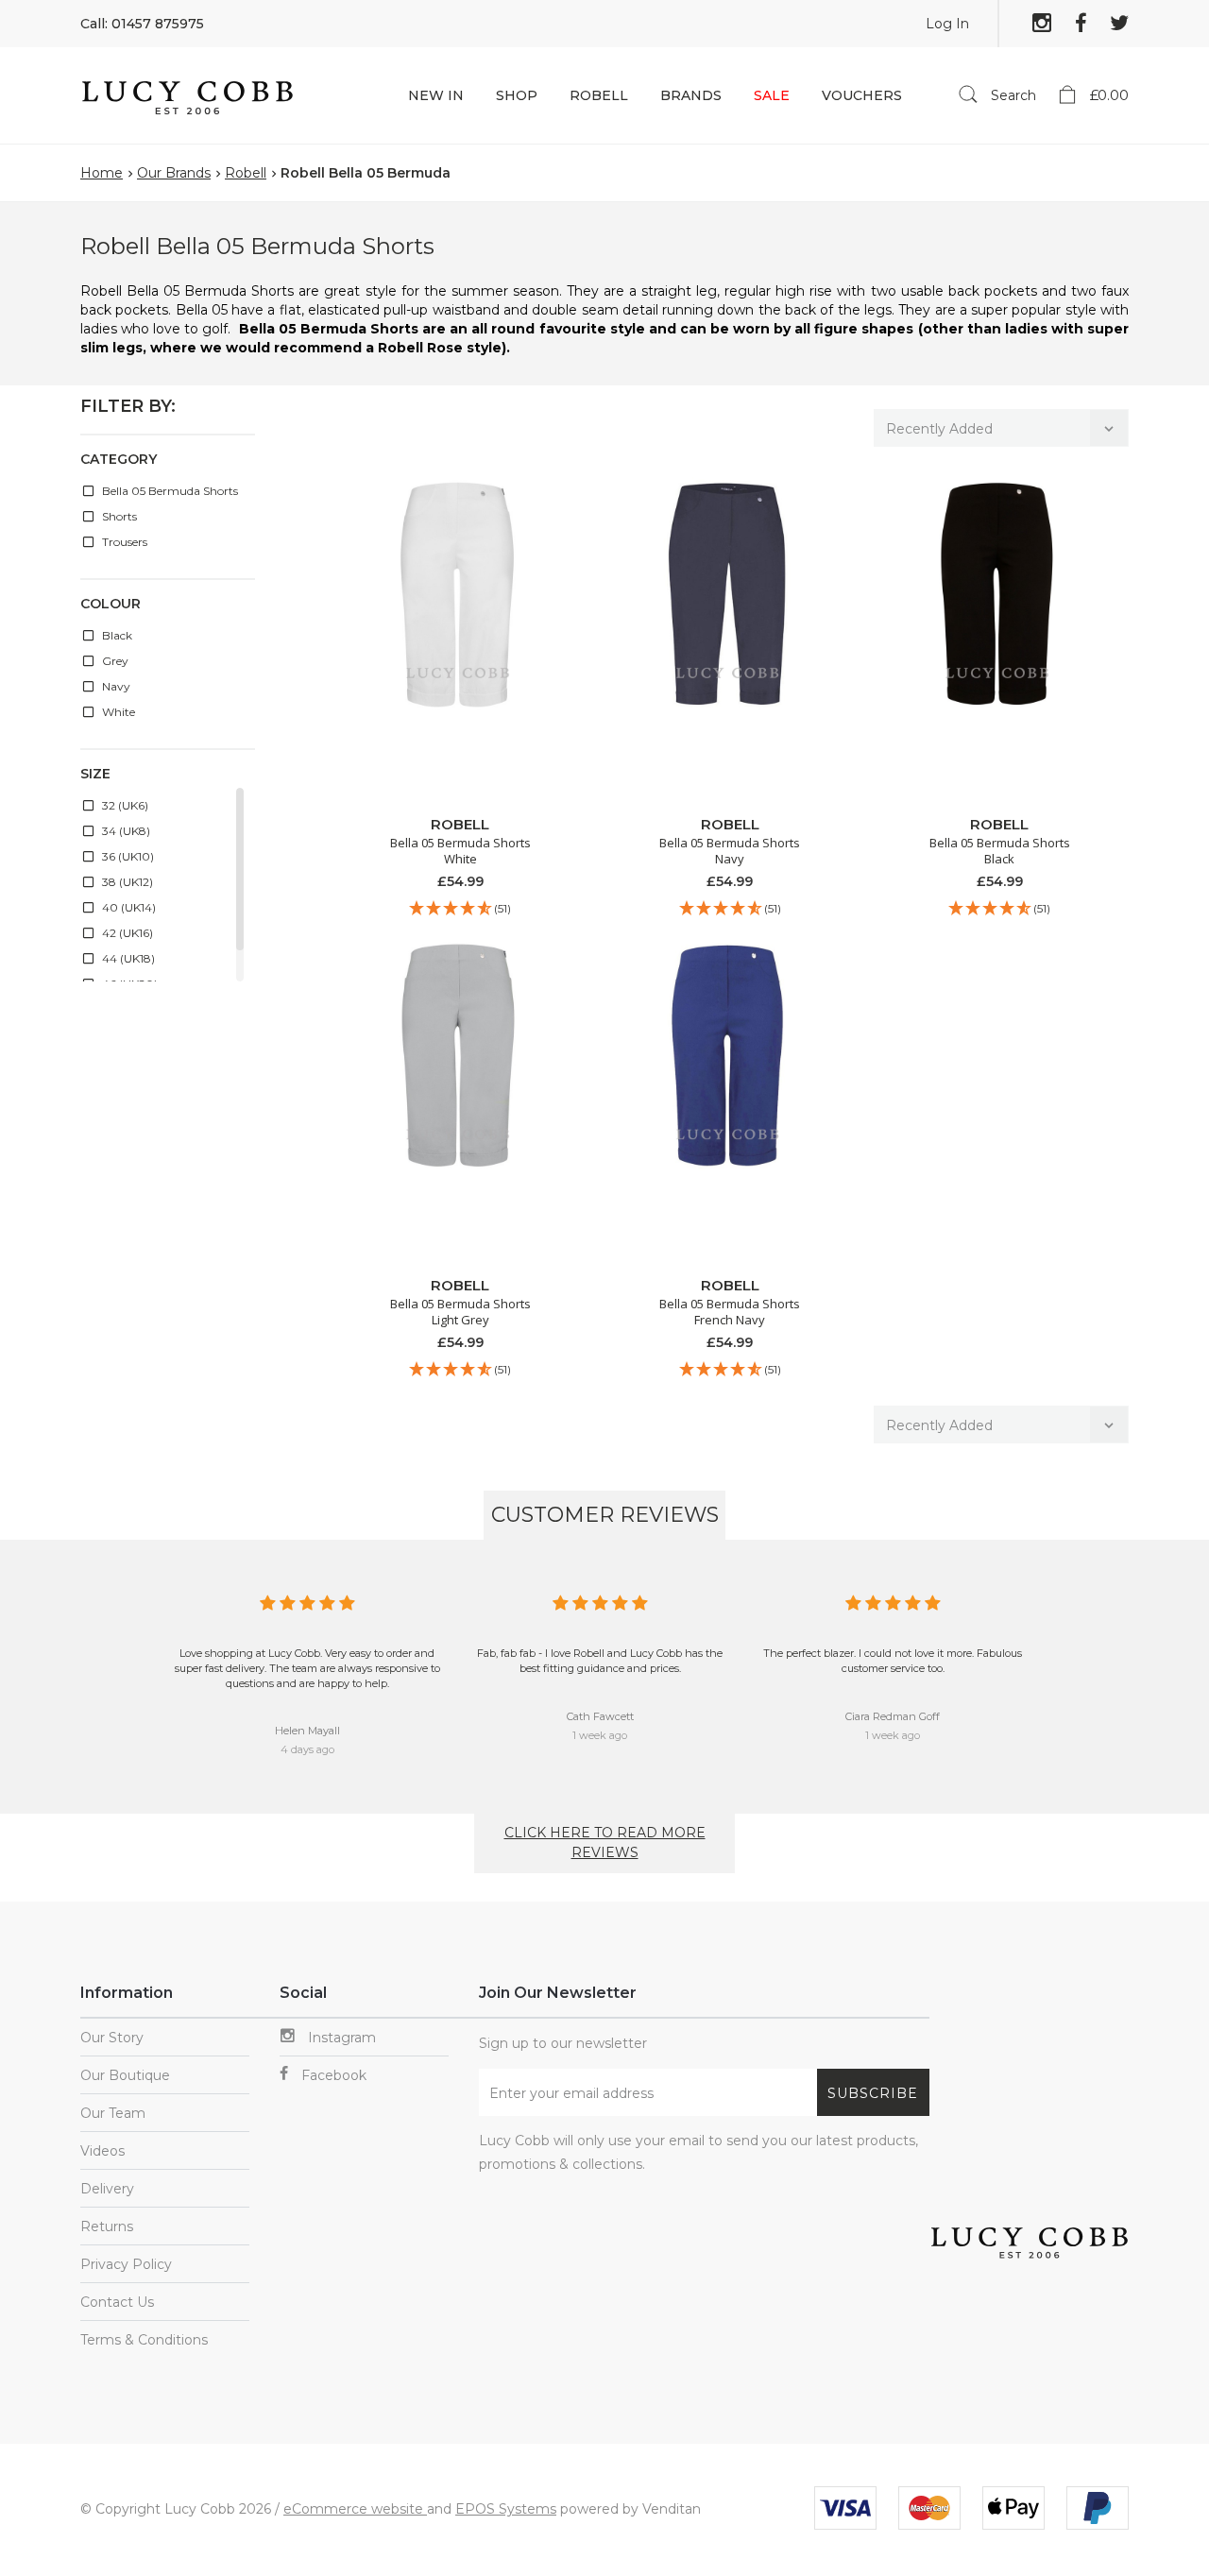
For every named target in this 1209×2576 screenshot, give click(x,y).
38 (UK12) (126, 882)
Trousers (123, 542)
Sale (772, 95)
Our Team (113, 2113)
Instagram (340, 2038)
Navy (115, 686)
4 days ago (307, 1749)
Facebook (332, 2075)
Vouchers (862, 95)
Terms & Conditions (144, 2340)
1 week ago (600, 1735)
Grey (114, 661)
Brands (691, 95)
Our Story (112, 2038)
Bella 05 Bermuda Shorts (169, 491)
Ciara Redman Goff (893, 1716)
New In (436, 95)
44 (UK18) (127, 958)
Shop (517, 95)
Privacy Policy (126, 2264)
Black (116, 635)
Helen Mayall (307, 1731)
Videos (102, 2151)
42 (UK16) (126, 933)
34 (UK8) (125, 831)
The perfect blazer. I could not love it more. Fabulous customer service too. (893, 1661)
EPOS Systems (506, 2509)
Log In (947, 24)
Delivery (107, 2189)
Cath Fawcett (600, 1716)
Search (1012, 95)
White (117, 712)
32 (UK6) (124, 805)
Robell (599, 95)
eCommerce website (355, 2509)
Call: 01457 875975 (142, 24)
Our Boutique (125, 2075)
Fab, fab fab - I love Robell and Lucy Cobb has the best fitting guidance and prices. (600, 1661)
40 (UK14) (128, 907)
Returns (107, 2226)
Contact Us (117, 2302)
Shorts (118, 516)
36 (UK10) (127, 856)
